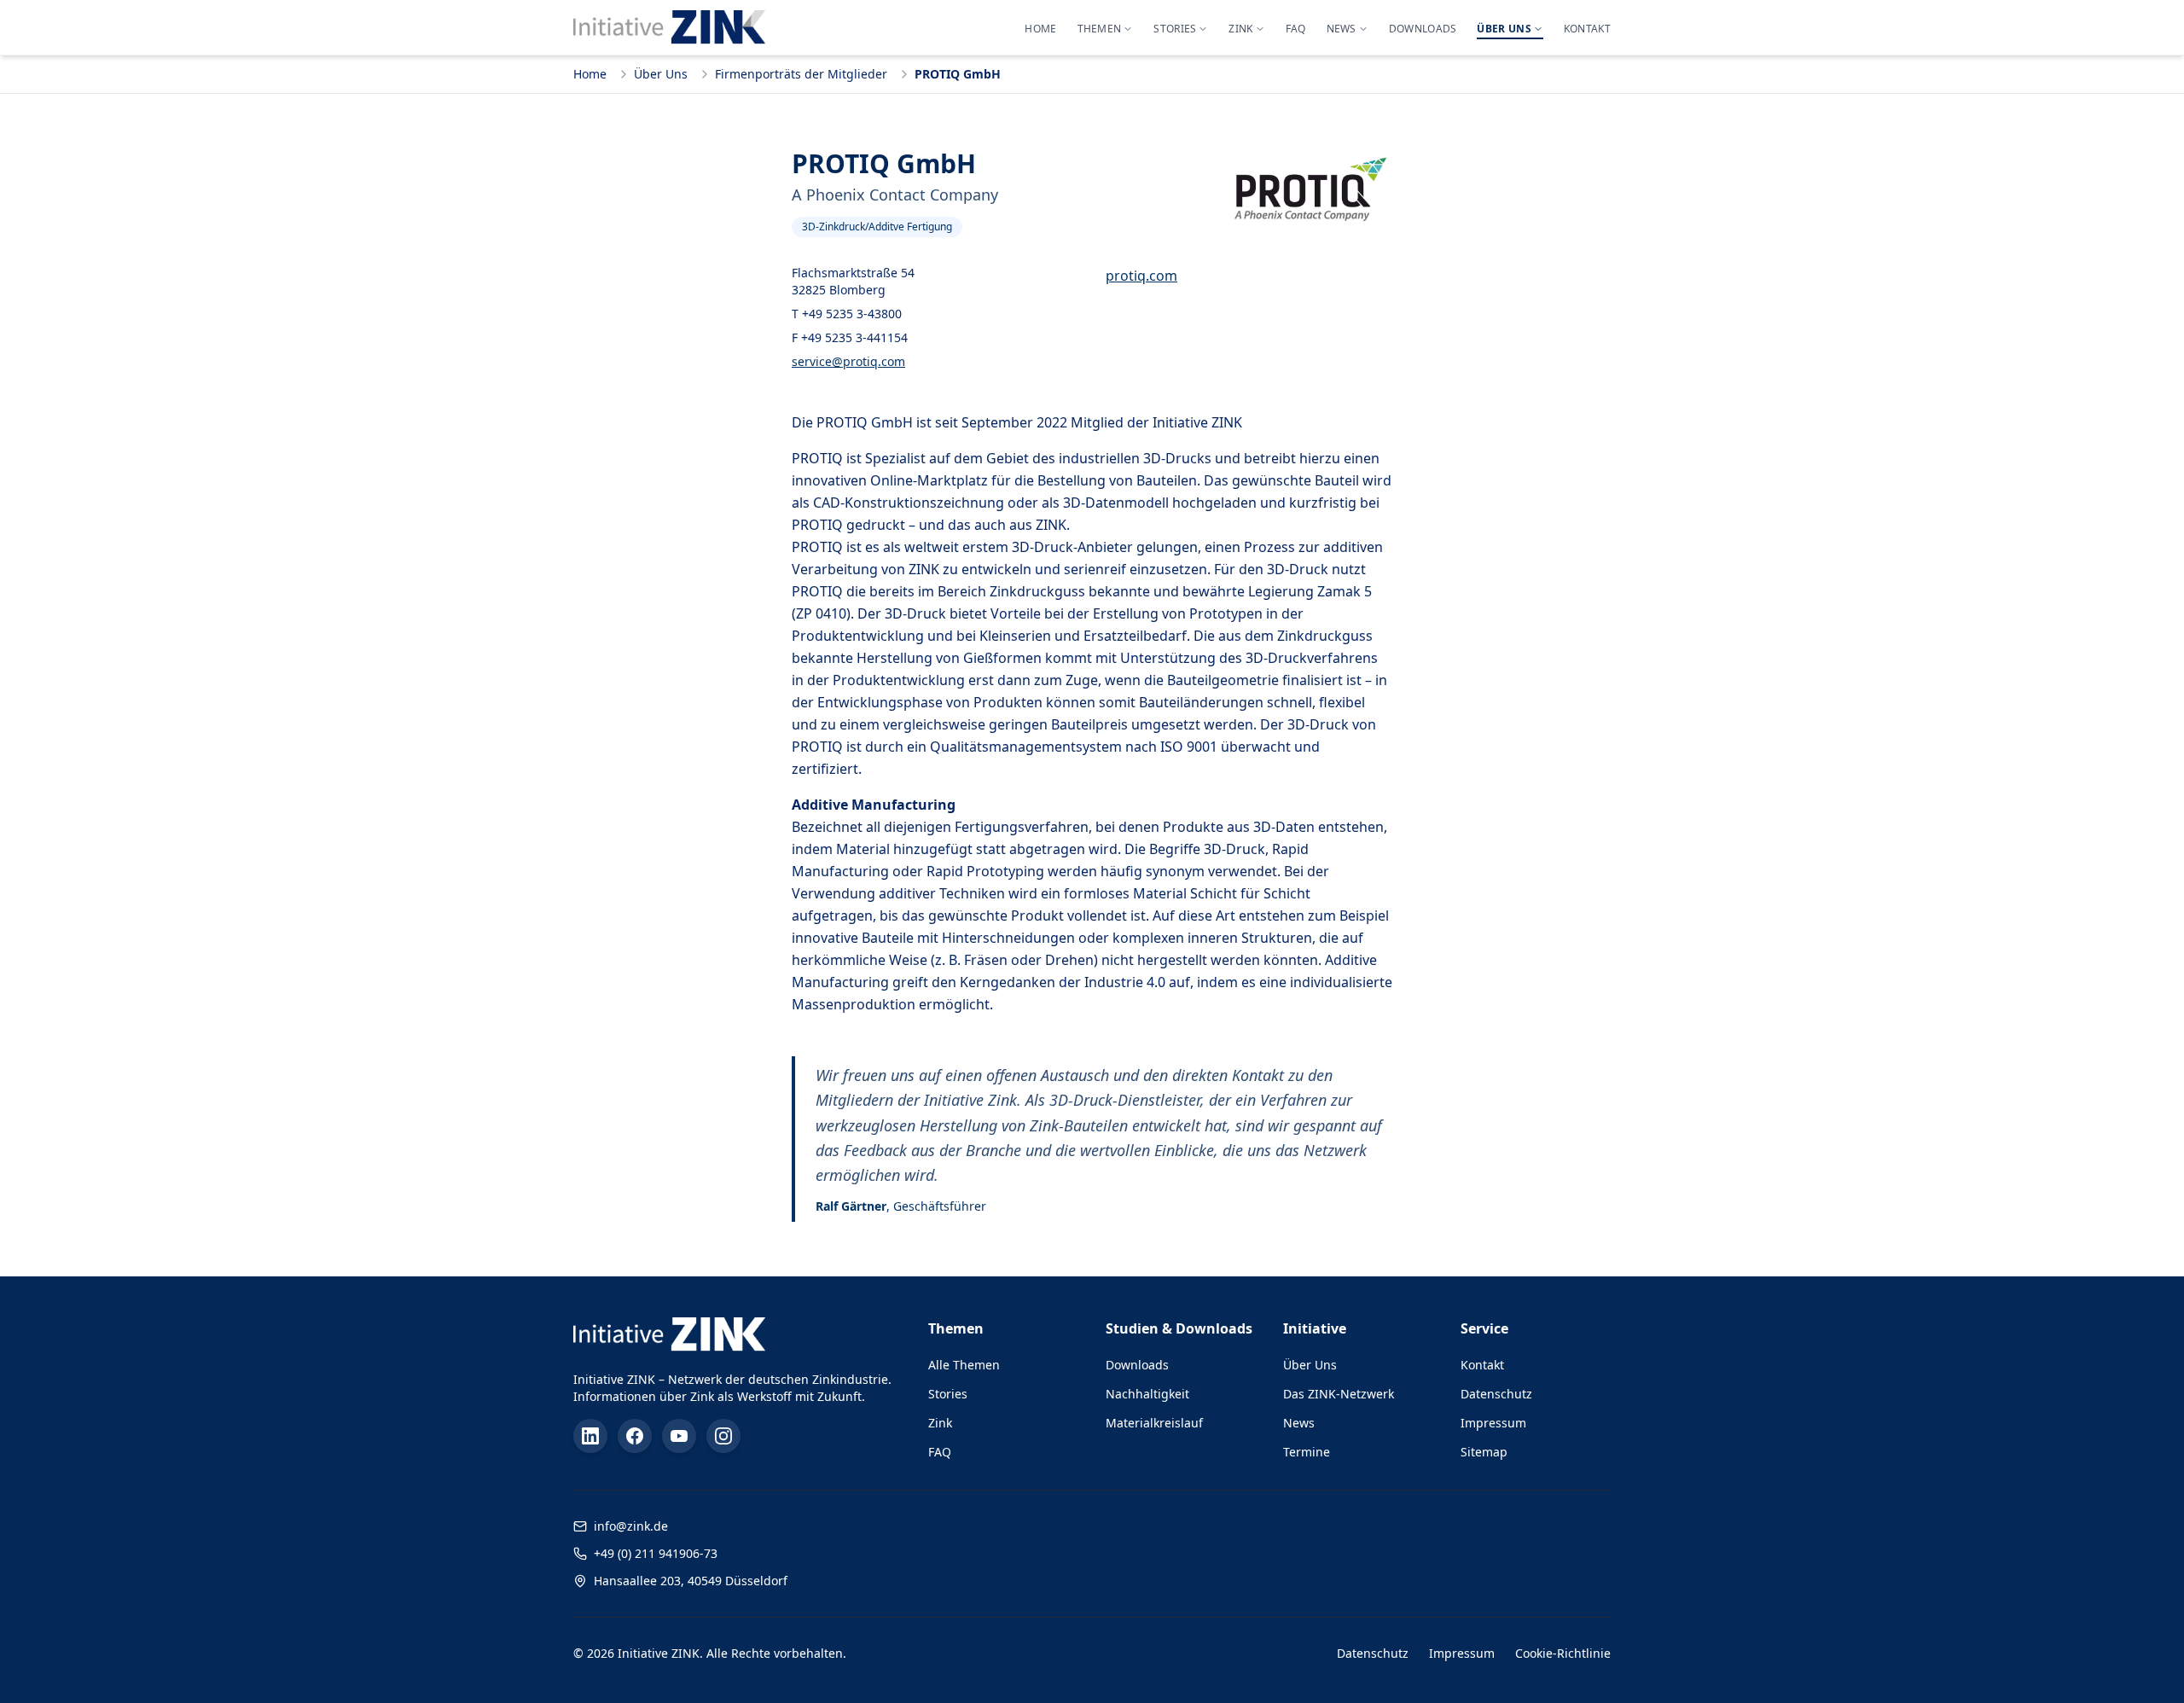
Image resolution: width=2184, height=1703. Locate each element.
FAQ (1296, 29)
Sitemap (1484, 1452)
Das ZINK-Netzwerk (1339, 1394)
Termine (1307, 1452)
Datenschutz (1496, 1394)
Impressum (1493, 1423)
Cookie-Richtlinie (1563, 1653)
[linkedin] (590, 1436)
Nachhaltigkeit (1147, 1394)
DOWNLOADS (1423, 29)
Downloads (1137, 1365)
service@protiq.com (848, 361)
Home (590, 74)
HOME (1040, 29)
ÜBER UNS (1504, 29)
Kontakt (1482, 1365)
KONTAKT (1587, 29)
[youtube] (679, 1436)
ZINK (1240, 29)
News (1299, 1423)
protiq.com (1141, 276)
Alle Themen (964, 1365)
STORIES (1175, 29)
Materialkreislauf (1154, 1423)
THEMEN (1100, 29)
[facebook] (635, 1436)
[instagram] (723, 1436)
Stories (948, 1394)
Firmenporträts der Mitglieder (801, 74)
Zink (940, 1423)
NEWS (1342, 29)
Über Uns (661, 74)
